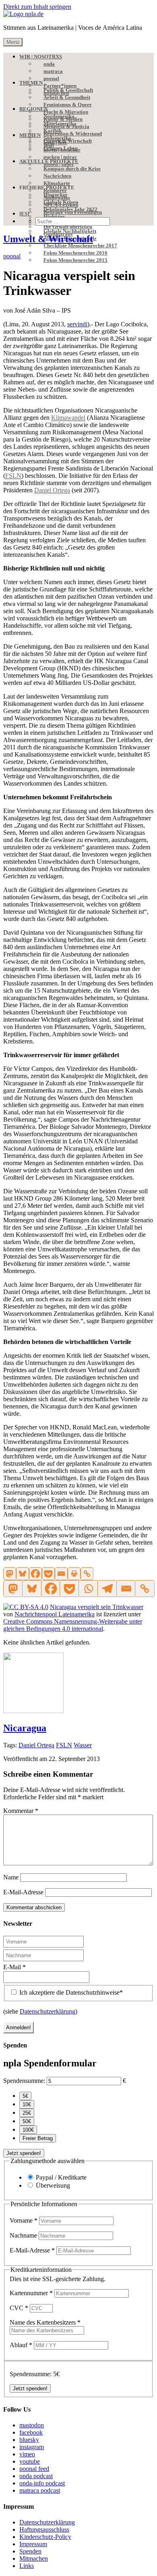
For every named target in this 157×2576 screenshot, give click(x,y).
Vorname (24, 2220)
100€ (28, 2130)
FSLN (64, 1745)
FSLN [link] (13, 476)
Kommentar (21, 1811)
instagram (32, 2447)
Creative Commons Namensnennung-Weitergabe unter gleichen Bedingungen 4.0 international (73, 1625)
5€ (25, 2096)
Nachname (24, 2235)
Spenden (30, 2551)
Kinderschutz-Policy (45, 2537)
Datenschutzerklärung (48, 2011)
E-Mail (14, 1967)
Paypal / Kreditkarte (61, 2177)
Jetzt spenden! (24, 2153)
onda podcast (36, 2476)
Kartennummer (31, 2293)
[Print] (74, 1574)
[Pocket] (48, 1574)
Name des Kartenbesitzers (45, 2322)
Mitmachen (34, 2558)
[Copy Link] (87, 1574)
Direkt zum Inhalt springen (37, 7)
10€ (27, 2104)
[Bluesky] (23, 1574)
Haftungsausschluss (44, 2529)
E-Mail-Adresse (23, 1892)
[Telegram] (107, 1589)
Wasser (83, 1745)
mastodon (32, 2425)
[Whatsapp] (88, 1589)
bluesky (29, 2440)
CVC (19, 2308)
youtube (30, 2461)
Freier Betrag (38, 2138)
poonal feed (34, 2469)
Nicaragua (25, 1728)
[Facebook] (35, 1574)
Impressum (33, 2544)
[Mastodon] (10, 1574)
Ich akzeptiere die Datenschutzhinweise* (70, 1992)
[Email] (61, 1574)
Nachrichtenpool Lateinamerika (55, 1614)
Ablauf (21, 2345)
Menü (13, 42)
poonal (12, 256)
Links (27, 2566)
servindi (77, 324)
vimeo (27, 2454)
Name (11, 1877)
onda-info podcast (42, 2483)
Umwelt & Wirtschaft (48, 239)
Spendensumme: (24, 2081)
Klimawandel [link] (68, 418)
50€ (27, 2121)
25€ (27, 2113)
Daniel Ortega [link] (52, 490)
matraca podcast (40, 2490)
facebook (31, 2432)
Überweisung (53, 2185)
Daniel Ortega (36, 1745)
